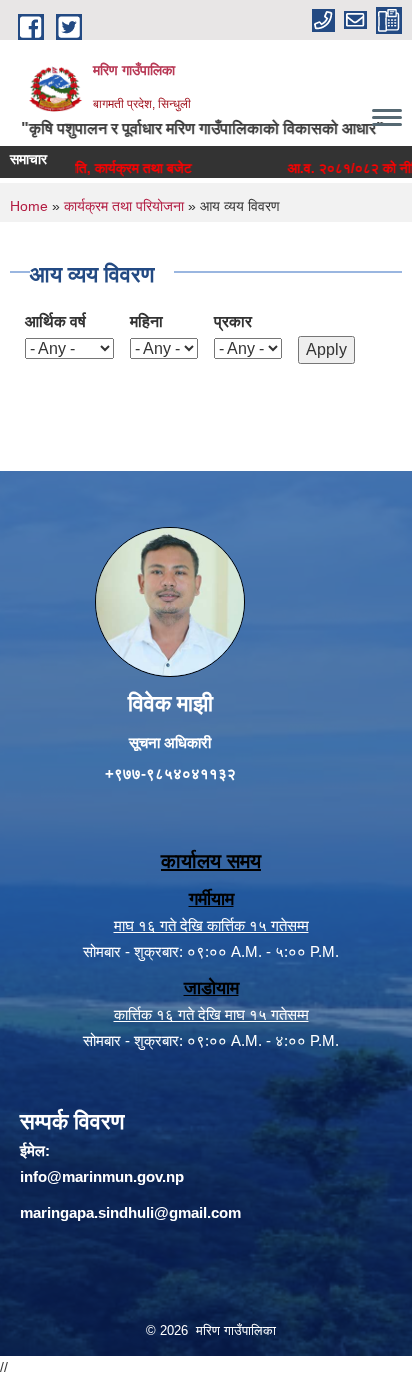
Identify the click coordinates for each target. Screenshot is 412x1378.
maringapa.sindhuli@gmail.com (130, 1212)
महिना (146, 321)
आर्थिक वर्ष (55, 321)
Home (29, 206)
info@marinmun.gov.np (102, 1176)
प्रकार (233, 321)
